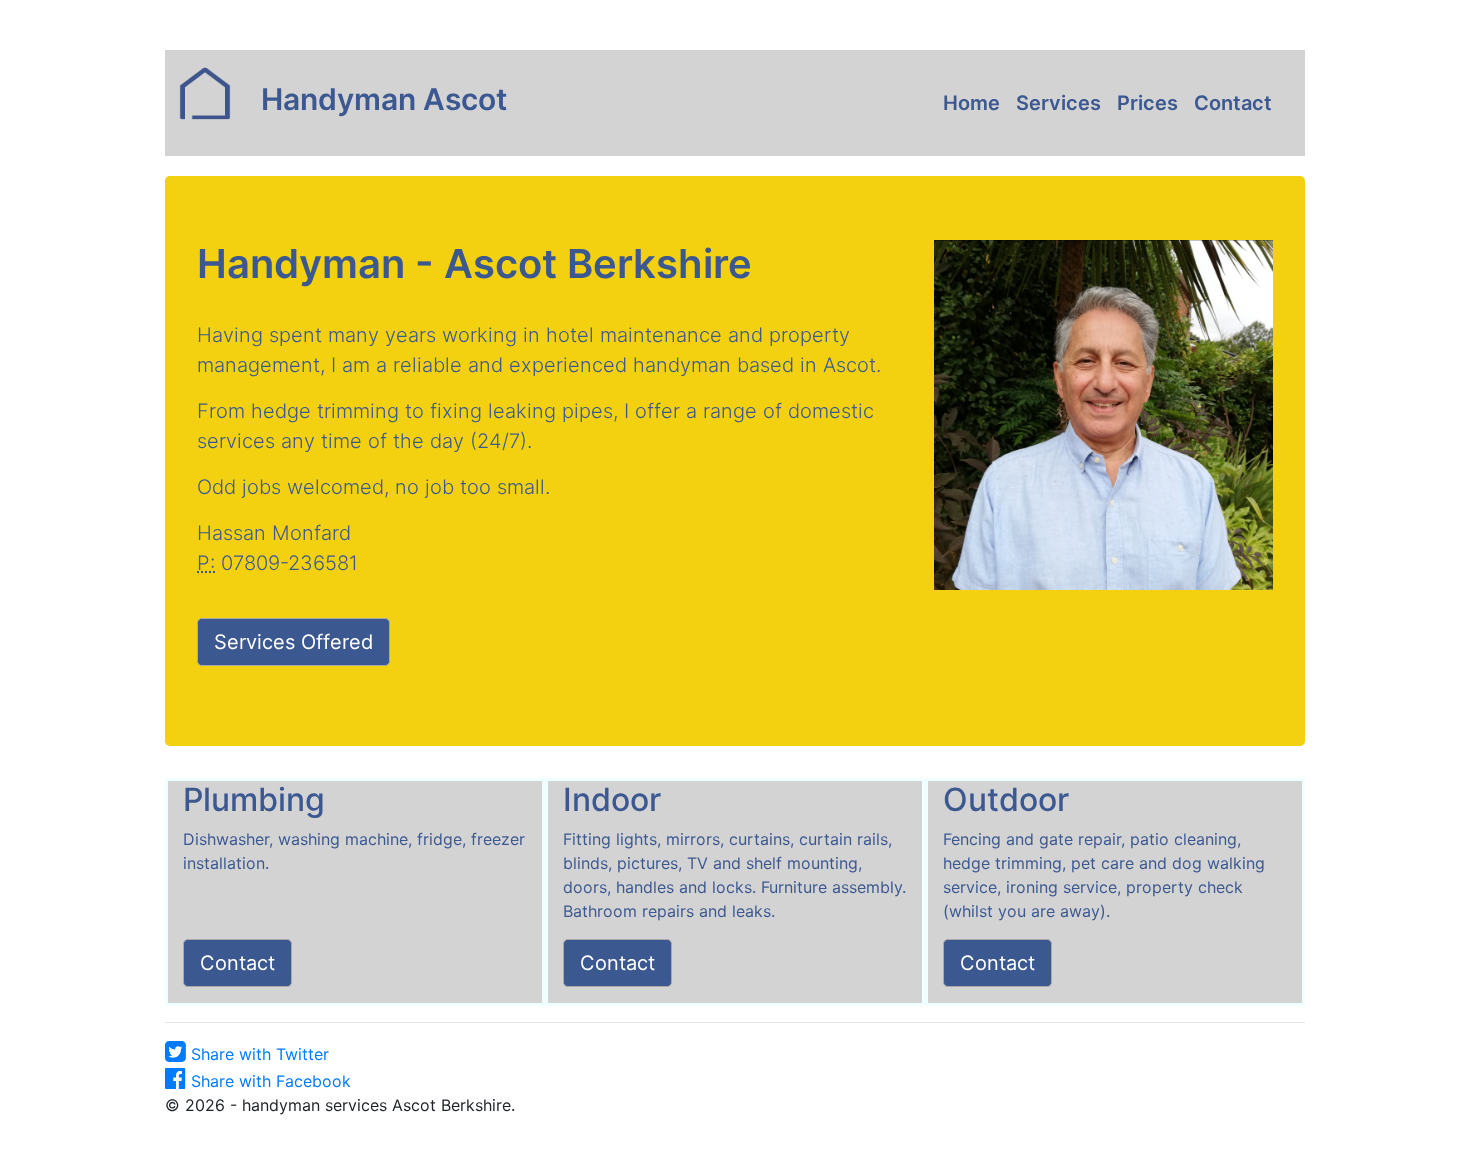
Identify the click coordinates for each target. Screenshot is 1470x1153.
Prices (1147, 103)
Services (1058, 103)
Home (975, 102)
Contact (1233, 103)
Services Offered (293, 642)
